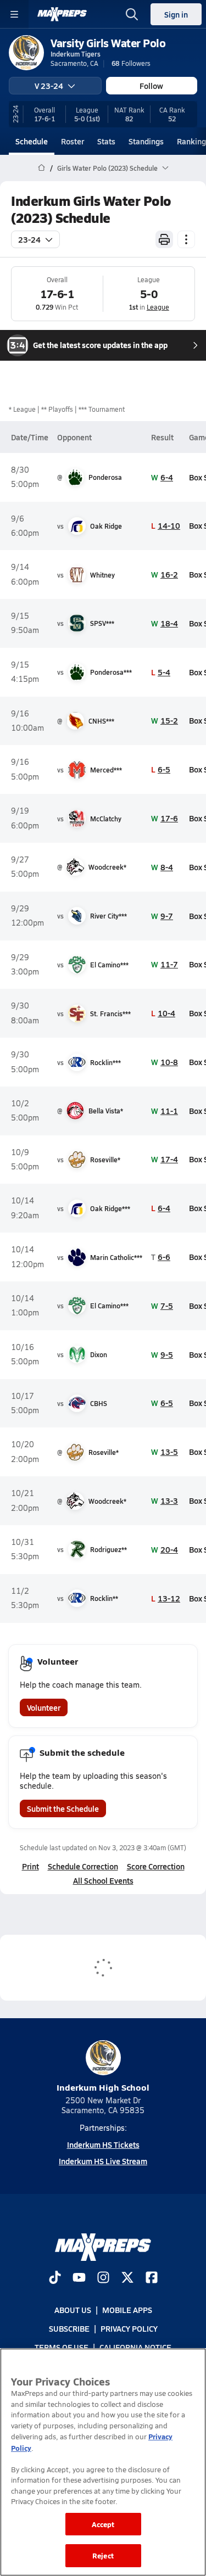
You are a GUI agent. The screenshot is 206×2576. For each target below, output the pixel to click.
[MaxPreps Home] (62, 14)
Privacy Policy (129, 2328)
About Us (73, 2310)
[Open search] (132, 14)
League (158, 307)
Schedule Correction (83, 1866)
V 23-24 (49, 86)
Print (30, 1866)
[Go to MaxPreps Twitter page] (127, 2278)
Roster (73, 141)
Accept (103, 2524)
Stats (106, 141)
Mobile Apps (127, 2310)
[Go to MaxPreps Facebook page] (152, 2278)
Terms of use (62, 2348)
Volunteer (44, 1707)
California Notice (135, 2348)
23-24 (29, 239)
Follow (151, 86)
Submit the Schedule (63, 1808)
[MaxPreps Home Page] (41, 168)
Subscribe (69, 2328)
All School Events (103, 1880)
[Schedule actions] (186, 239)
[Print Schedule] (164, 239)
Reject (103, 2555)
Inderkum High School (103, 2087)
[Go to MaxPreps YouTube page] (79, 2278)
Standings (146, 141)
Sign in (176, 14)
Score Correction (156, 1866)
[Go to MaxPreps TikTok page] (55, 2278)
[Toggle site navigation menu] (14, 14)
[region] (103, 2462)
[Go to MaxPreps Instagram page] (103, 2278)
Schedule (32, 141)
